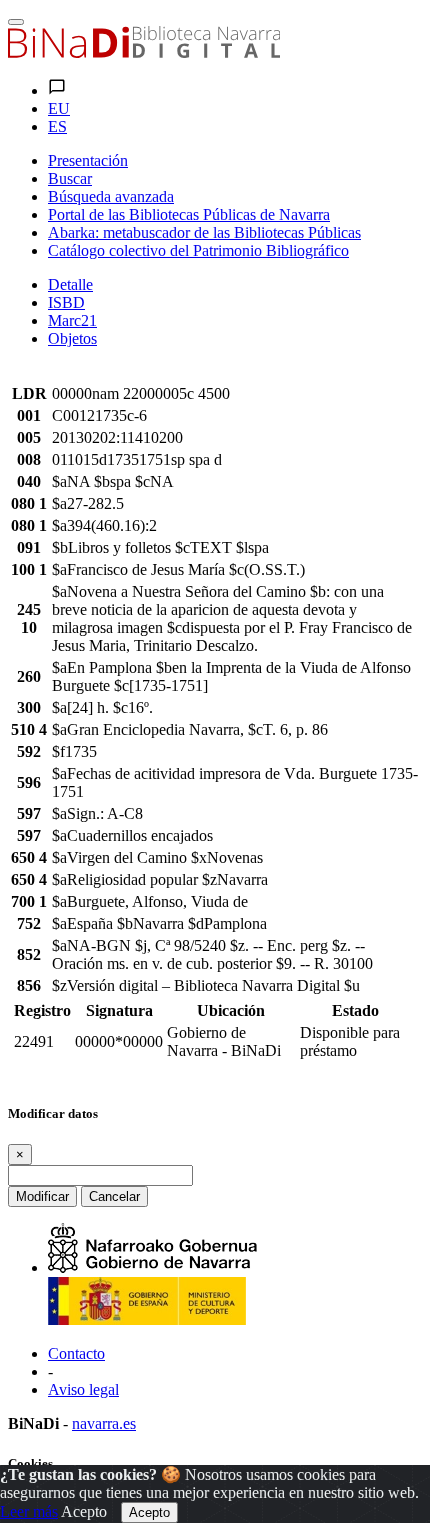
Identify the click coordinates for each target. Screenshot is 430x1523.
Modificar (42, 1196)
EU (59, 108)
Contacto (76, 1353)
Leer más (29, 1511)
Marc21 (72, 320)
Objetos (72, 338)
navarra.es (104, 1423)
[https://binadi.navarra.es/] (144, 52)
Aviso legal (83, 1389)
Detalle (70, 284)
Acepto (84, 1511)
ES (57, 126)
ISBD (66, 302)
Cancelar (114, 1196)
